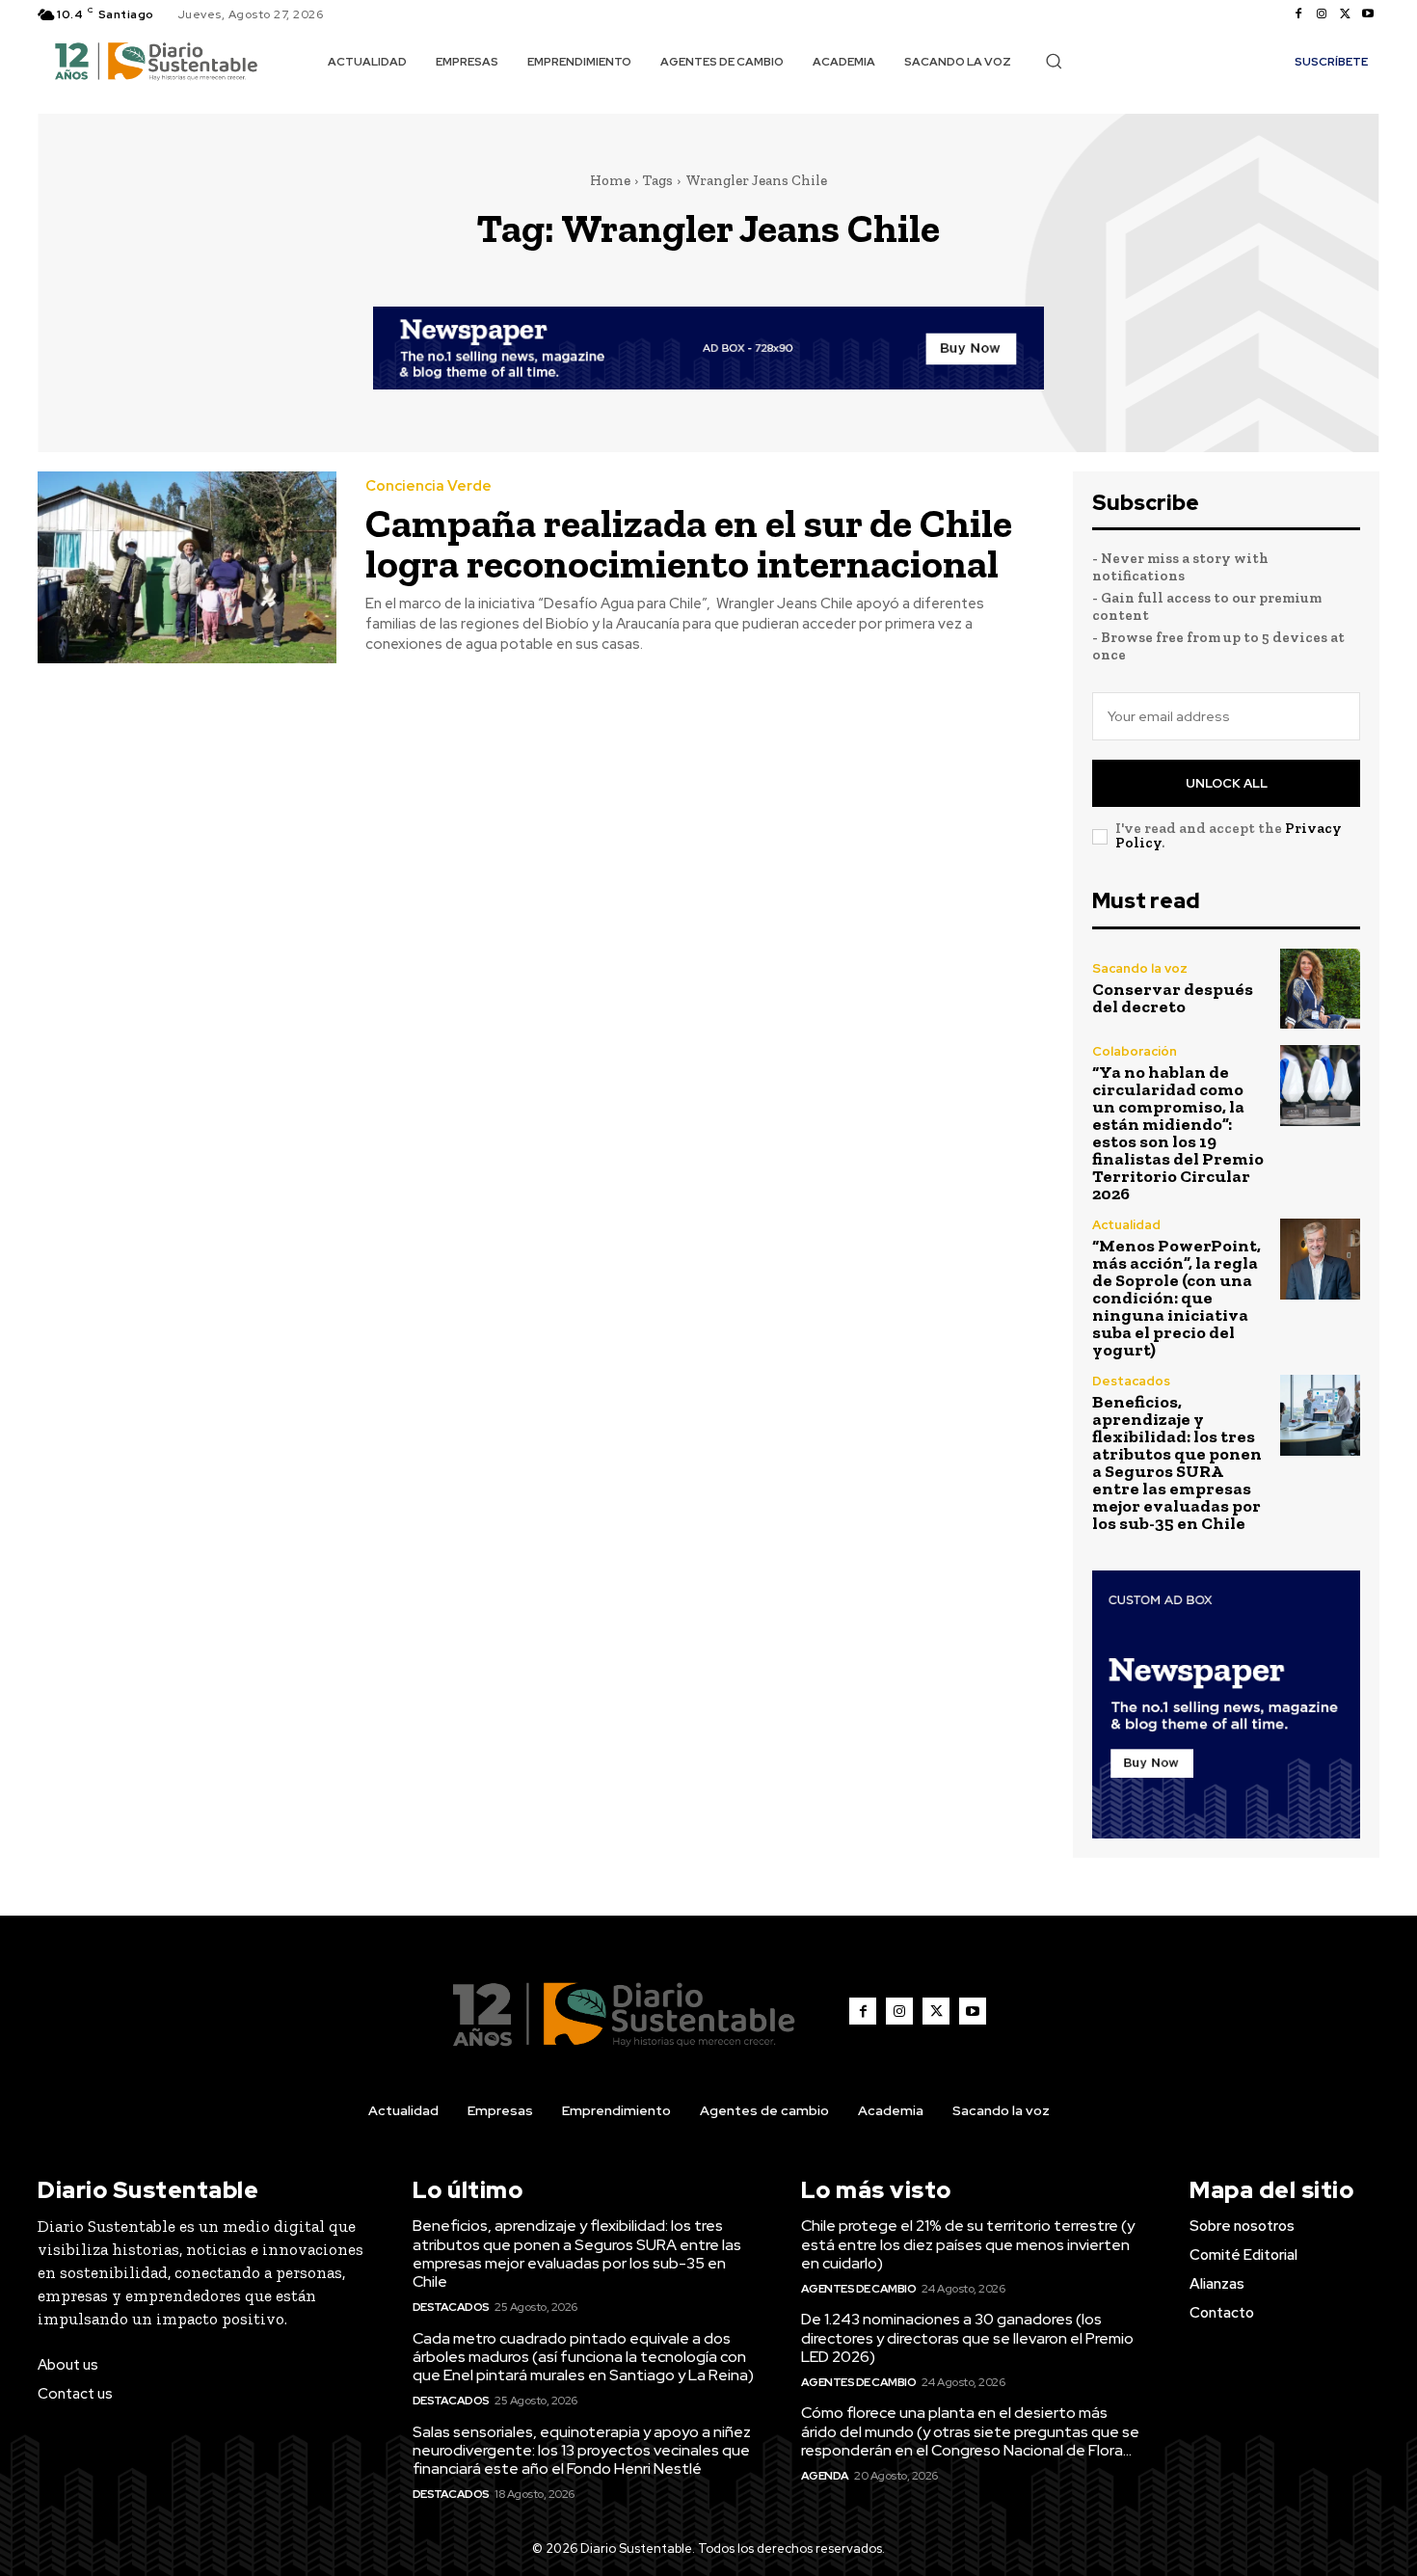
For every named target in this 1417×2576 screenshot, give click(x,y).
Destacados (1131, 1381)
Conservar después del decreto (1173, 998)
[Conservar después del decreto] (1320, 989)
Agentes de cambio (859, 2289)
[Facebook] (1298, 14)
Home (610, 180)
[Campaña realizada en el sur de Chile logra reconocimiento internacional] (187, 567)
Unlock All (1227, 783)
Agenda (825, 2476)
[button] (1054, 61)
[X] (1345, 14)
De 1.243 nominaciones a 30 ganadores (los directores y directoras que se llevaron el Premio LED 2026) (967, 2337)
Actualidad (1126, 1225)
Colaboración (1135, 1051)
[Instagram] (1322, 14)
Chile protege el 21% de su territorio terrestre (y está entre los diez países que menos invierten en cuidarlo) (968, 2244)
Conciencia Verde (428, 486)
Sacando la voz (1140, 968)
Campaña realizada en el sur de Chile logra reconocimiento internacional (689, 543)
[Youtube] (1368, 14)
